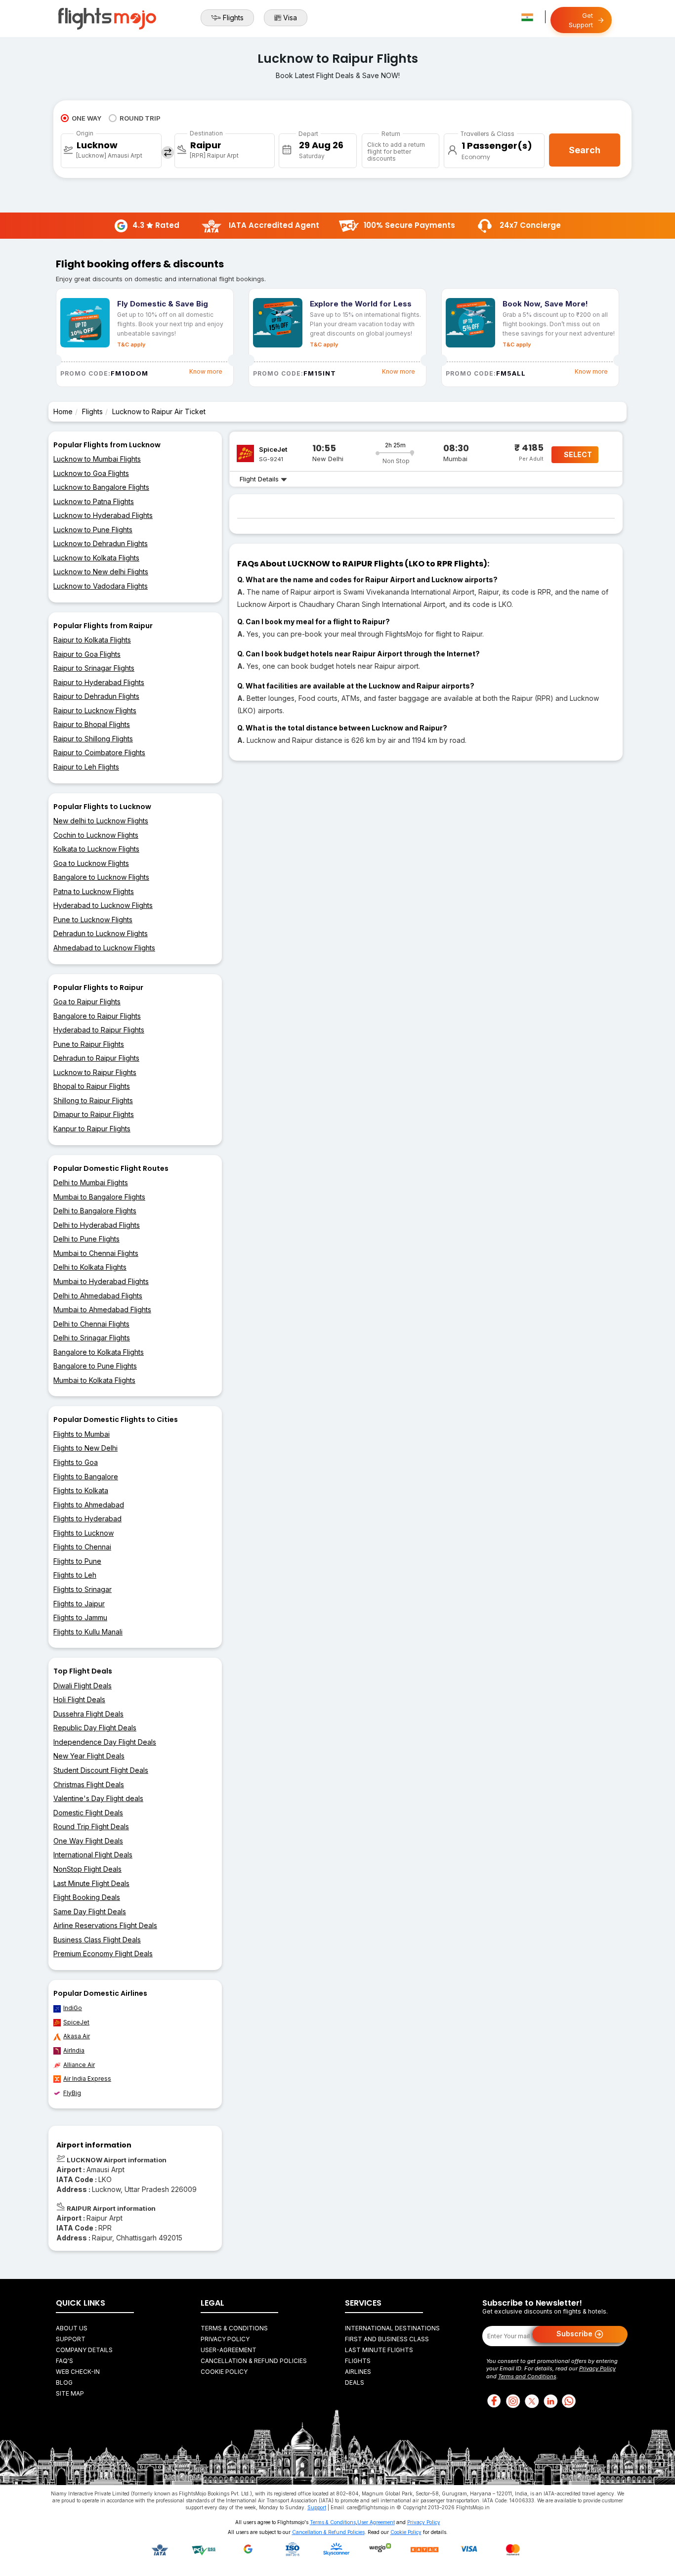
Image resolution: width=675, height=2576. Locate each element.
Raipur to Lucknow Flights (95, 710)
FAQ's (64, 2361)
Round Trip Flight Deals (91, 1826)
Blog (64, 2383)
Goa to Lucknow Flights (91, 863)
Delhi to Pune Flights (86, 1239)
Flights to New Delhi (85, 1448)
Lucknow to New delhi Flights (101, 572)
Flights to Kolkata (81, 1490)
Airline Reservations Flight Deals (105, 1925)
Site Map (70, 2393)
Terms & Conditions (234, 2328)
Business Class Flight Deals (97, 1940)
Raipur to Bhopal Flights (92, 724)
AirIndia (74, 2050)
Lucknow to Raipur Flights (95, 1072)
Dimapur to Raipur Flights (94, 1114)
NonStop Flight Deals (87, 1869)
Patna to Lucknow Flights (94, 891)
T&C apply (131, 344)
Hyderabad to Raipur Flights (99, 1030)
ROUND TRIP (140, 118)
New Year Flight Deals (89, 1756)
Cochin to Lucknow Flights (96, 835)
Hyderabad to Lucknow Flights (103, 905)
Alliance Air (79, 2065)
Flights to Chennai (82, 1547)
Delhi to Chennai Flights (91, 1324)
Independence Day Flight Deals (105, 1742)
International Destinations (392, 2328)
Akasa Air (77, 2036)
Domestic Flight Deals (88, 1813)
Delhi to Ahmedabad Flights (98, 1296)
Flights (233, 18)
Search (585, 150)
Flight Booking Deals (87, 1897)
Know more (206, 371)
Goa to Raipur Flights (87, 1002)
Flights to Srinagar (83, 1589)
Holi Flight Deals (79, 1699)
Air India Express (87, 2079)
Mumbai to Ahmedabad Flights (102, 1309)
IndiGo (73, 2008)
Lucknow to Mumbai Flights (97, 459)
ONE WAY (86, 118)
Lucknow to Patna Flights (94, 501)
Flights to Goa (76, 1462)
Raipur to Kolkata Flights (92, 640)
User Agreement (376, 2522)
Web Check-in (78, 2372)
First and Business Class (387, 2339)
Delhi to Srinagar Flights (92, 1338)
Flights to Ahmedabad (89, 1505)
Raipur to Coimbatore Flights (99, 752)
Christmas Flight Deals (89, 1784)
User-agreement (229, 2350)
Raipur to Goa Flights (87, 654)
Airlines (358, 2372)
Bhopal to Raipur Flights (92, 1086)
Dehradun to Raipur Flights (96, 1058)
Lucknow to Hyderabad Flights (103, 515)
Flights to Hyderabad (87, 1519)
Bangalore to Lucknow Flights (101, 877)
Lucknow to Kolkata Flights (96, 558)
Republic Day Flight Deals (95, 1728)
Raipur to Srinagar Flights (94, 668)
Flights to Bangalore (86, 1477)
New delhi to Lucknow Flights (101, 821)
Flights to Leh (75, 1575)
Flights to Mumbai (82, 1434)
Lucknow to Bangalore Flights (101, 487)
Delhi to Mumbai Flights (91, 1182)
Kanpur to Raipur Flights (92, 1129)
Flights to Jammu (80, 1617)
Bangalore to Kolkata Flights (99, 1352)
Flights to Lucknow (84, 1533)
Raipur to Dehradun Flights (96, 696)
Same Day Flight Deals (90, 1911)
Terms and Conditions (527, 2376)
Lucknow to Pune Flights (93, 530)
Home (63, 411)
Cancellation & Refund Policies (254, 2361)
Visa (290, 18)
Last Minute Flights (379, 2350)
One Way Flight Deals (88, 1841)
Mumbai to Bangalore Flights (99, 1197)
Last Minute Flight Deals (91, 1883)
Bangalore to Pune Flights (95, 1366)
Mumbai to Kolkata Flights (94, 1380)
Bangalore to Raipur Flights (97, 1016)
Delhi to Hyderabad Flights (97, 1225)
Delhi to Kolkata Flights (90, 1267)
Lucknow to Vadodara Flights (101, 586)
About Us (72, 2328)
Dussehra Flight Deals (88, 1714)
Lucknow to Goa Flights (91, 473)
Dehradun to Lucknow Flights (101, 933)
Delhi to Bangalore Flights (95, 1211)
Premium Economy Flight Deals (103, 1953)
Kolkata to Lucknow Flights (96, 849)
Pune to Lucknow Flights (93, 920)
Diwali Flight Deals (83, 1686)
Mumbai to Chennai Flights (96, 1253)
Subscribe (575, 2333)
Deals (355, 2383)
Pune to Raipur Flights (89, 1044)
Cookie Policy (224, 2372)
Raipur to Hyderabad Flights (99, 682)
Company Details (84, 2350)
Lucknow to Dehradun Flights (101, 543)
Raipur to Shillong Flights (93, 739)
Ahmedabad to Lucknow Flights (104, 948)
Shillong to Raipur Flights (93, 1100)
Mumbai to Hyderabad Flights (101, 1281)
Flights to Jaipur (79, 1604)
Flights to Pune (77, 1561)
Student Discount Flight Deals (101, 1770)
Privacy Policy (225, 2339)
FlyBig (72, 2093)
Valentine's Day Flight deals (98, 1798)
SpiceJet (76, 2022)
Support (71, 2339)
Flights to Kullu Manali (88, 1632)
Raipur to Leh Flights (86, 767)
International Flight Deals (93, 1855)
